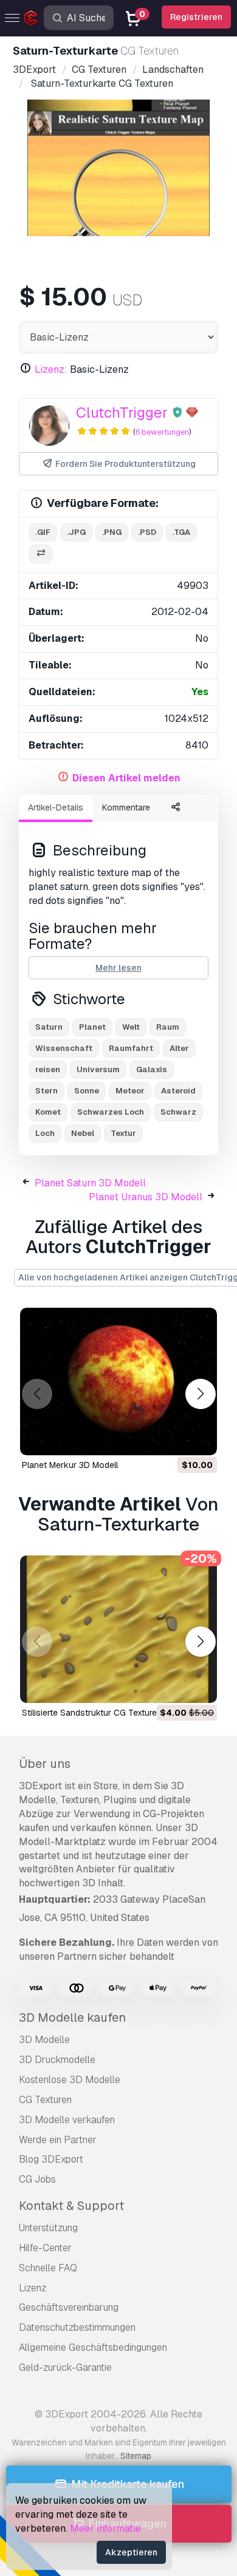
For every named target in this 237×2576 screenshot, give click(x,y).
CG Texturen (45, 2100)
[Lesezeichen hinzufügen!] (199, 1438)
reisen (48, 1069)
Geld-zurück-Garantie (65, 2367)
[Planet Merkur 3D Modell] (118, 1381)
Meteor (130, 1091)
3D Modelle (44, 2040)
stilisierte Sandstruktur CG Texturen (92, 1713)
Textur (123, 1133)
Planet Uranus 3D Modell (146, 1197)
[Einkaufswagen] (174, 1438)
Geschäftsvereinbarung (69, 2307)
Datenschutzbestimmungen (77, 2327)
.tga (181, 532)
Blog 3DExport (51, 2159)
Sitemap (136, 2456)
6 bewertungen (162, 432)
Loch (45, 1133)
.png (112, 532)
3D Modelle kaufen (72, 2017)
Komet (48, 1112)
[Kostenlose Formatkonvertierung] (41, 554)
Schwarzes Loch (111, 1112)
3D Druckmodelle (57, 2060)
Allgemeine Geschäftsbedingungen (93, 2347)
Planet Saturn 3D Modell (90, 1183)
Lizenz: (51, 369)
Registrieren (196, 17)
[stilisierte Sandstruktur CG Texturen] (118, 1629)
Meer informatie (105, 2528)
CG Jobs (37, 2179)
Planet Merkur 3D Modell (70, 1465)
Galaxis (152, 1069)
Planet (92, 1027)
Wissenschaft (64, 1048)
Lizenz (33, 2288)
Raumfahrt (131, 1048)
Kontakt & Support (71, 2206)
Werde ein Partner (58, 2140)
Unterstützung (48, 2228)
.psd (147, 532)
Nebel (83, 1133)
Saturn (49, 1027)
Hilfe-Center (45, 2248)
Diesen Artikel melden (126, 778)
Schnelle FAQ (48, 2268)
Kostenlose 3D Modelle (70, 2080)
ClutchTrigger (122, 413)
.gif (43, 532)
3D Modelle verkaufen (67, 2120)
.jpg (76, 532)
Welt (131, 1027)
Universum (98, 1069)
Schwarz (178, 1112)
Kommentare (126, 807)
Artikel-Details (56, 807)
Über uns (45, 1764)
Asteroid (178, 1091)
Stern (46, 1091)
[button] (200, 1394)
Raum (168, 1027)
